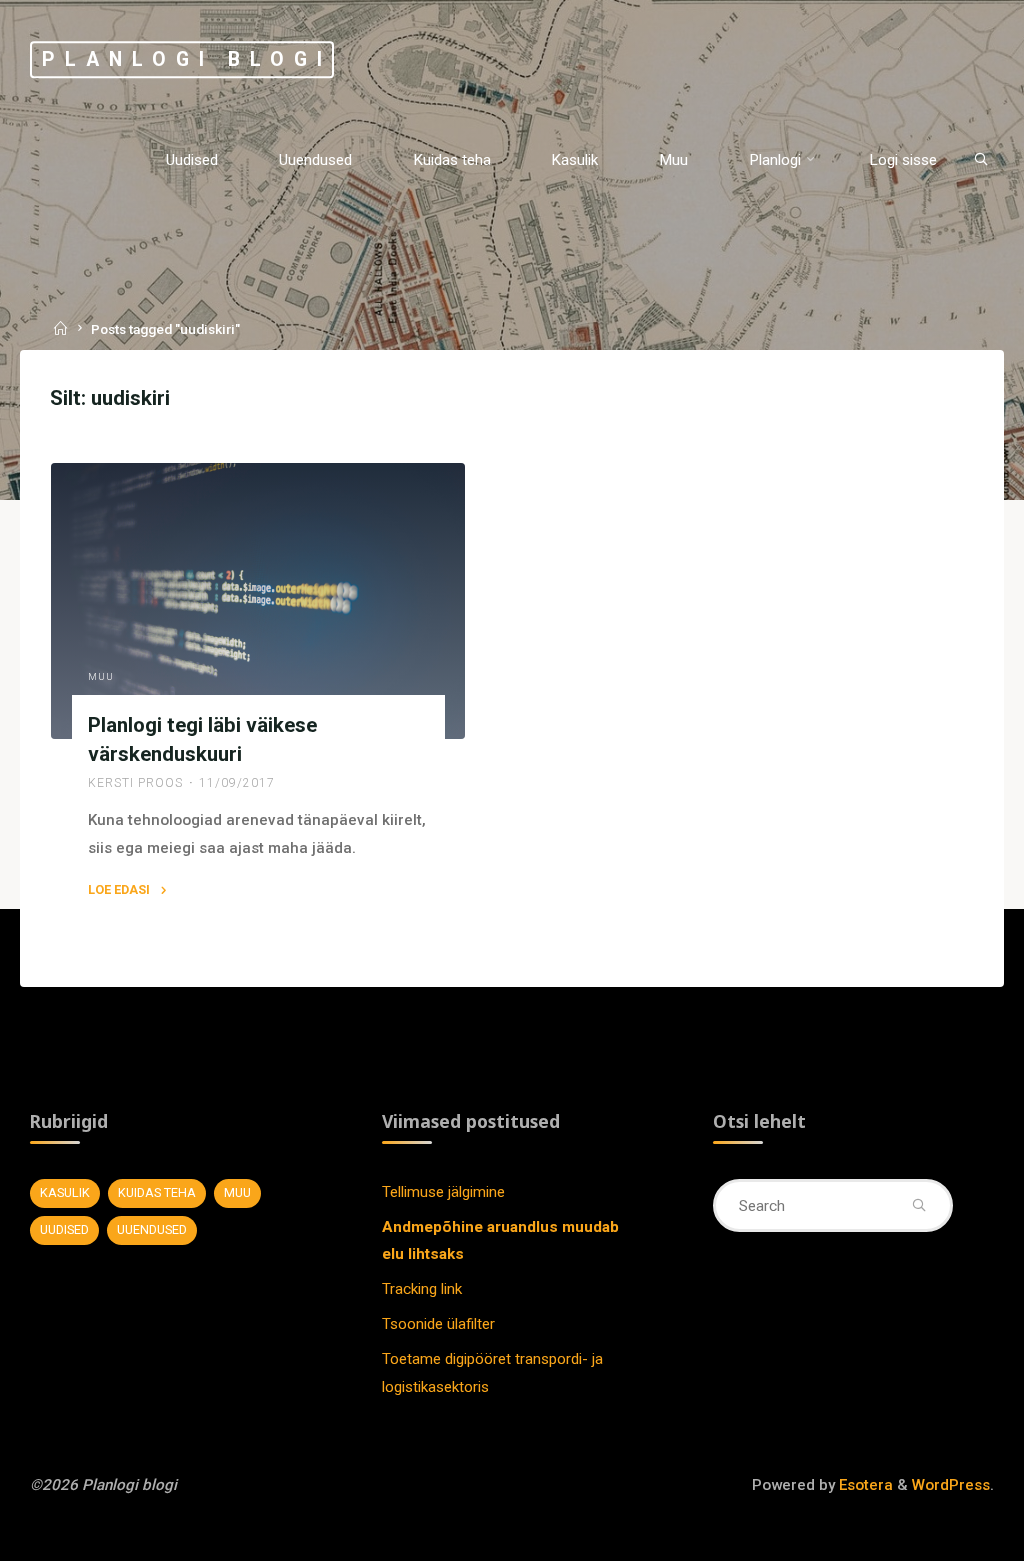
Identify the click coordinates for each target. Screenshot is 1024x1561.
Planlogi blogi (186, 59)
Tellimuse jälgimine (443, 1192)
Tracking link (422, 1289)
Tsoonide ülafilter (438, 1324)
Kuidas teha (157, 1192)
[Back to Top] (946, 1533)
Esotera (864, 1485)
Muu (100, 677)
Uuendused (152, 1229)
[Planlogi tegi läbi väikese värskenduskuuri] (258, 601)
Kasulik (65, 1192)
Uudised (64, 1229)
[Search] (981, 159)
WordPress (951, 1485)
